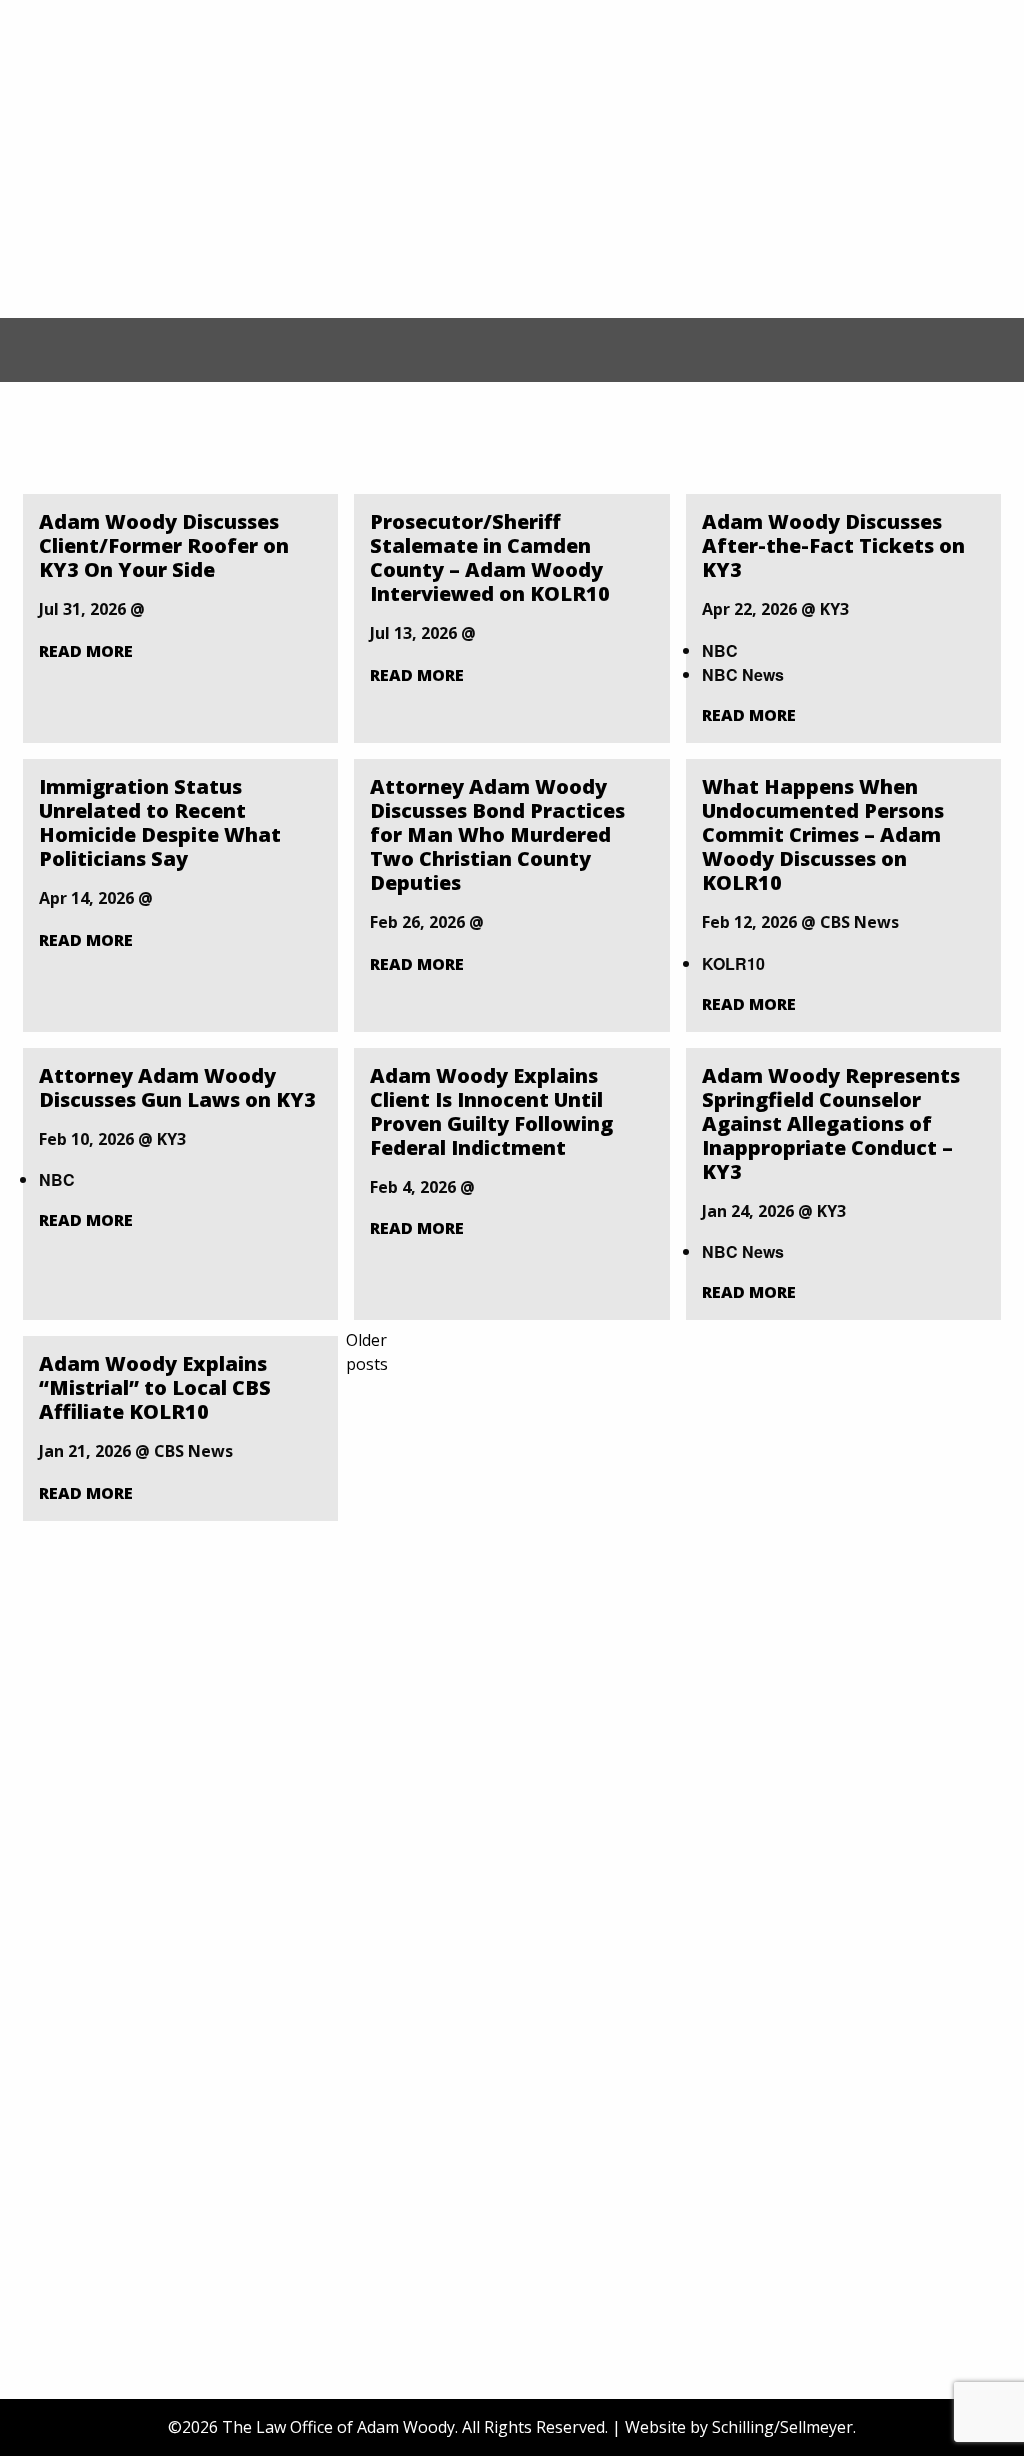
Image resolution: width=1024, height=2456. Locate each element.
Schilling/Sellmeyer (782, 2427)
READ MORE (86, 651)
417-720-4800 (790, 449)
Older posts (367, 1352)
